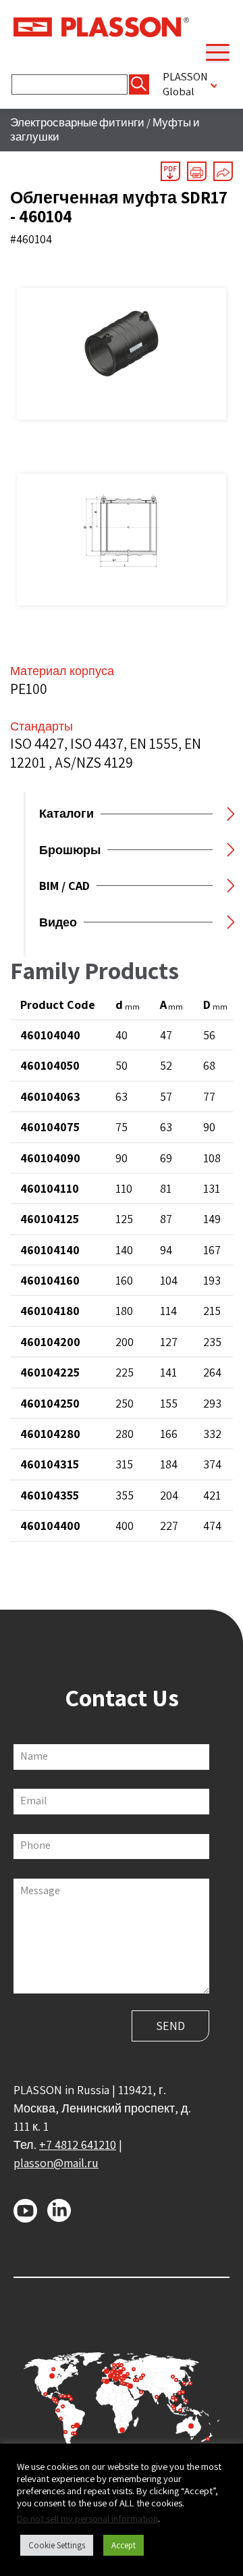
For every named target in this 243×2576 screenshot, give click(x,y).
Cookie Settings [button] (57, 2545)
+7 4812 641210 (78, 2145)
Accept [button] (124, 2545)
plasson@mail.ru (56, 2163)
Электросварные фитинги (77, 122)
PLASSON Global (185, 84)
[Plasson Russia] (101, 26)
